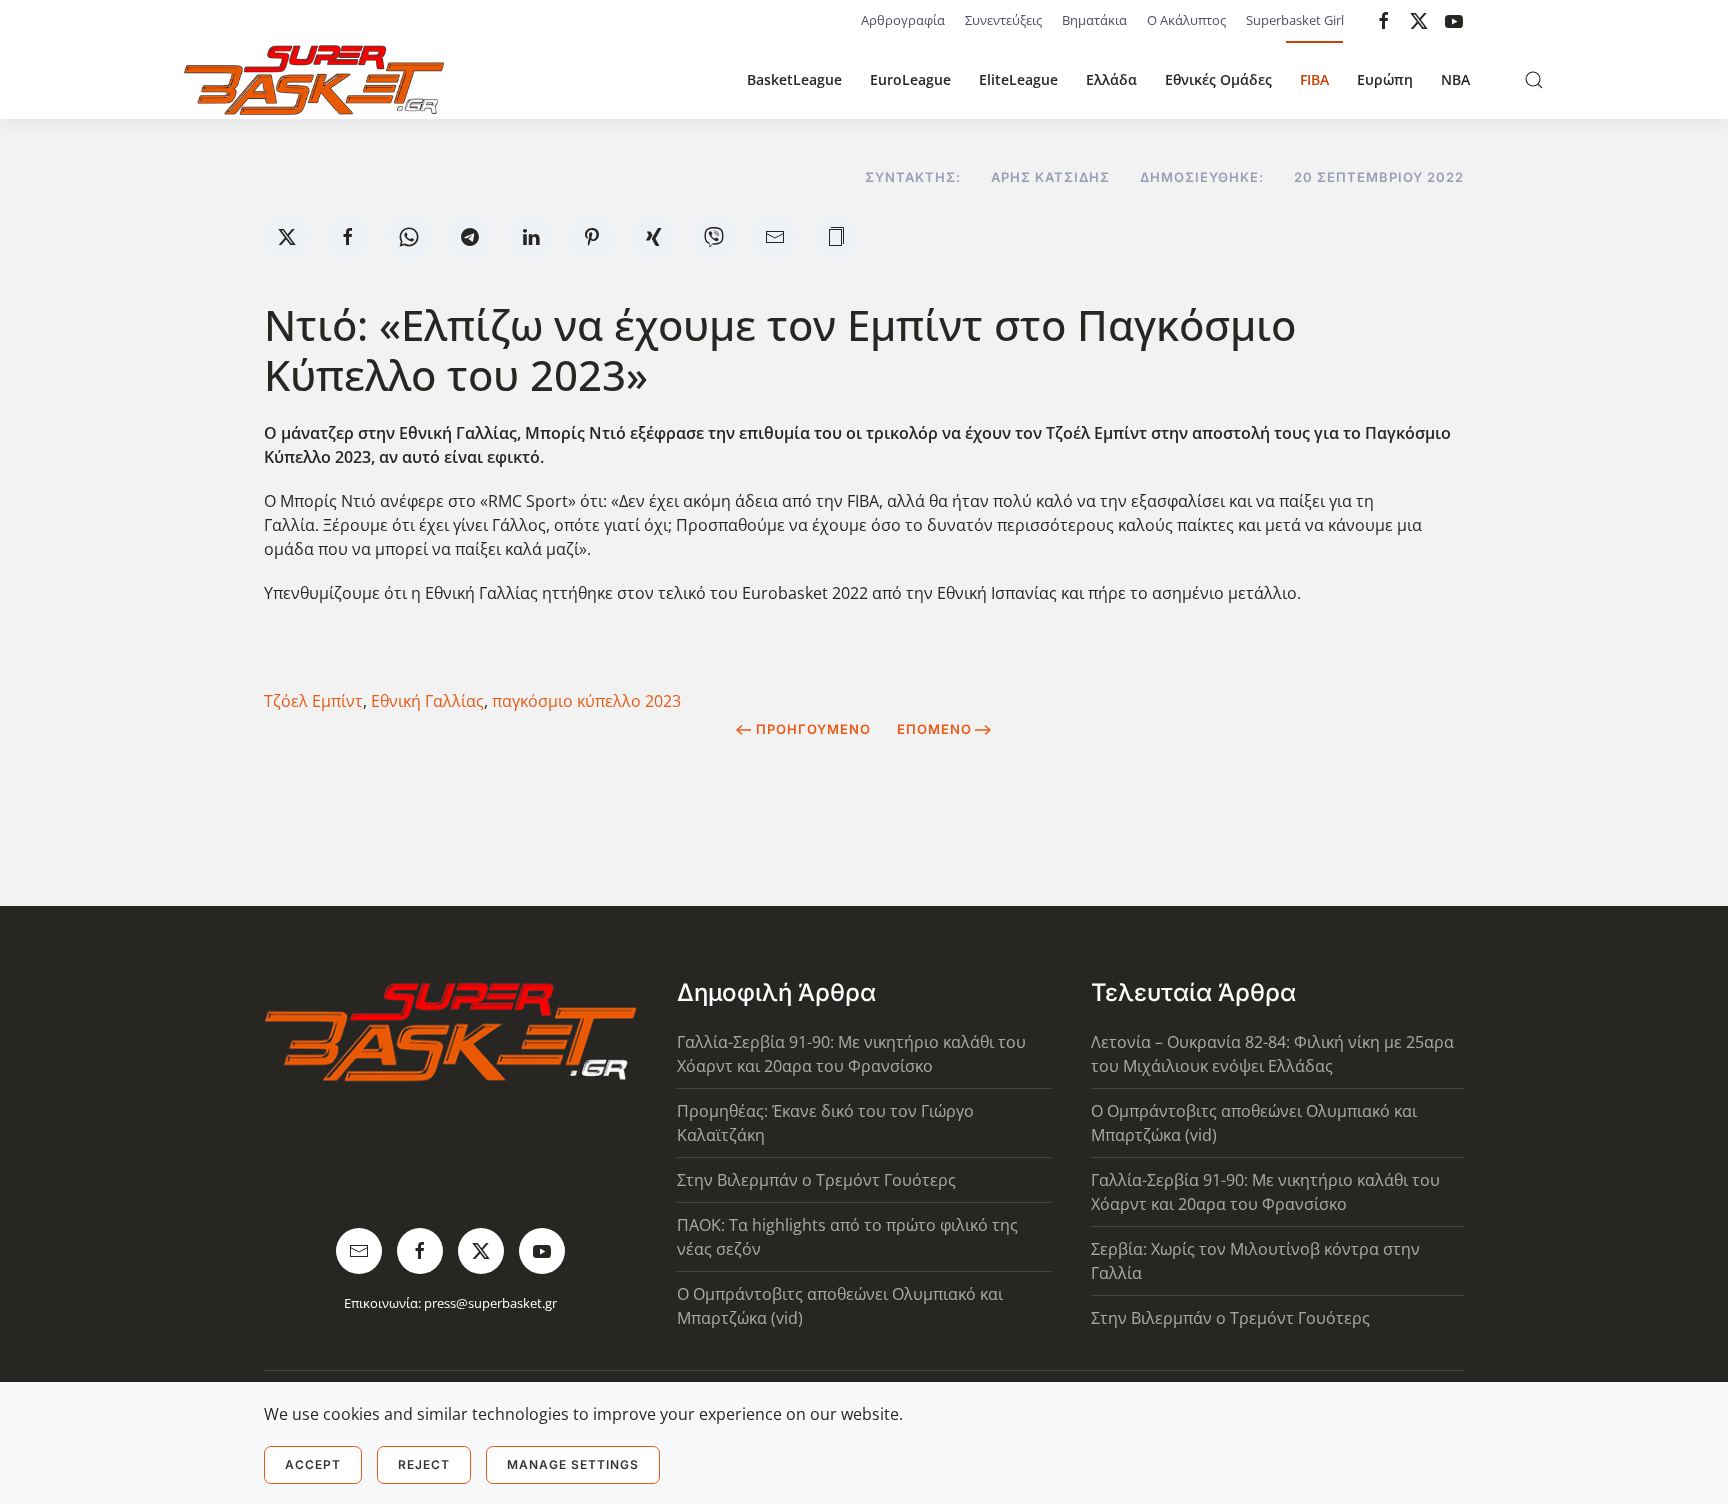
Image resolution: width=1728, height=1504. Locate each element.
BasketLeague (794, 79)
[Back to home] (314, 80)
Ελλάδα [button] (1111, 79)
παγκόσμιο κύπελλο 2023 (586, 701)
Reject (424, 1464)
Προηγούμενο (813, 729)
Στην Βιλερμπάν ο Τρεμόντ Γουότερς (816, 1180)
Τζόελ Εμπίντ (313, 701)
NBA (1455, 79)
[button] (1534, 80)
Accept (313, 1464)
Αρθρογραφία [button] (903, 20)
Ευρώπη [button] (1385, 79)
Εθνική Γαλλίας (427, 701)
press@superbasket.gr (490, 1303)
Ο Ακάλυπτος (1186, 20)
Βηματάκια (1094, 20)
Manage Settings (573, 1464)
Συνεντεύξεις (1003, 20)
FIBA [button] (1314, 79)
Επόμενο (934, 729)
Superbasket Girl (1295, 20)
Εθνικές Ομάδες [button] (1218, 79)
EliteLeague (1018, 79)
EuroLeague (910, 79)
